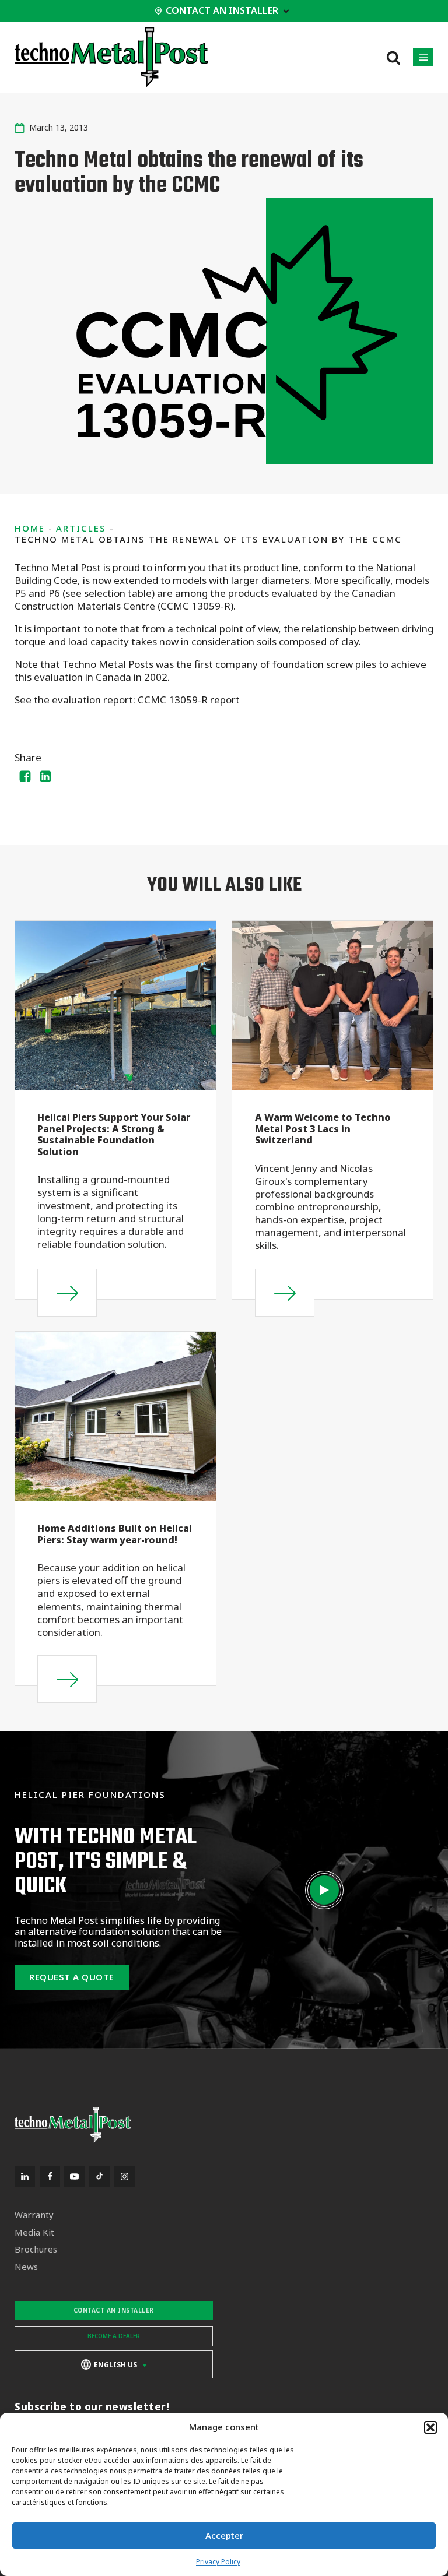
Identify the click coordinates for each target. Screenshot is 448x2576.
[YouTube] (74, 2176)
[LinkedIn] (25, 2176)
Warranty (34, 2215)
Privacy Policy (218, 2562)
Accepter (224, 2535)
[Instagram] (125, 2176)
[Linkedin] (46, 776)
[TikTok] (99, 2176)
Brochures (36, 2249)
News (26, 2267)
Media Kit (34, 2232)
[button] (430, 2427)
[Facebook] (25, 776)
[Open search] (393, 57)
